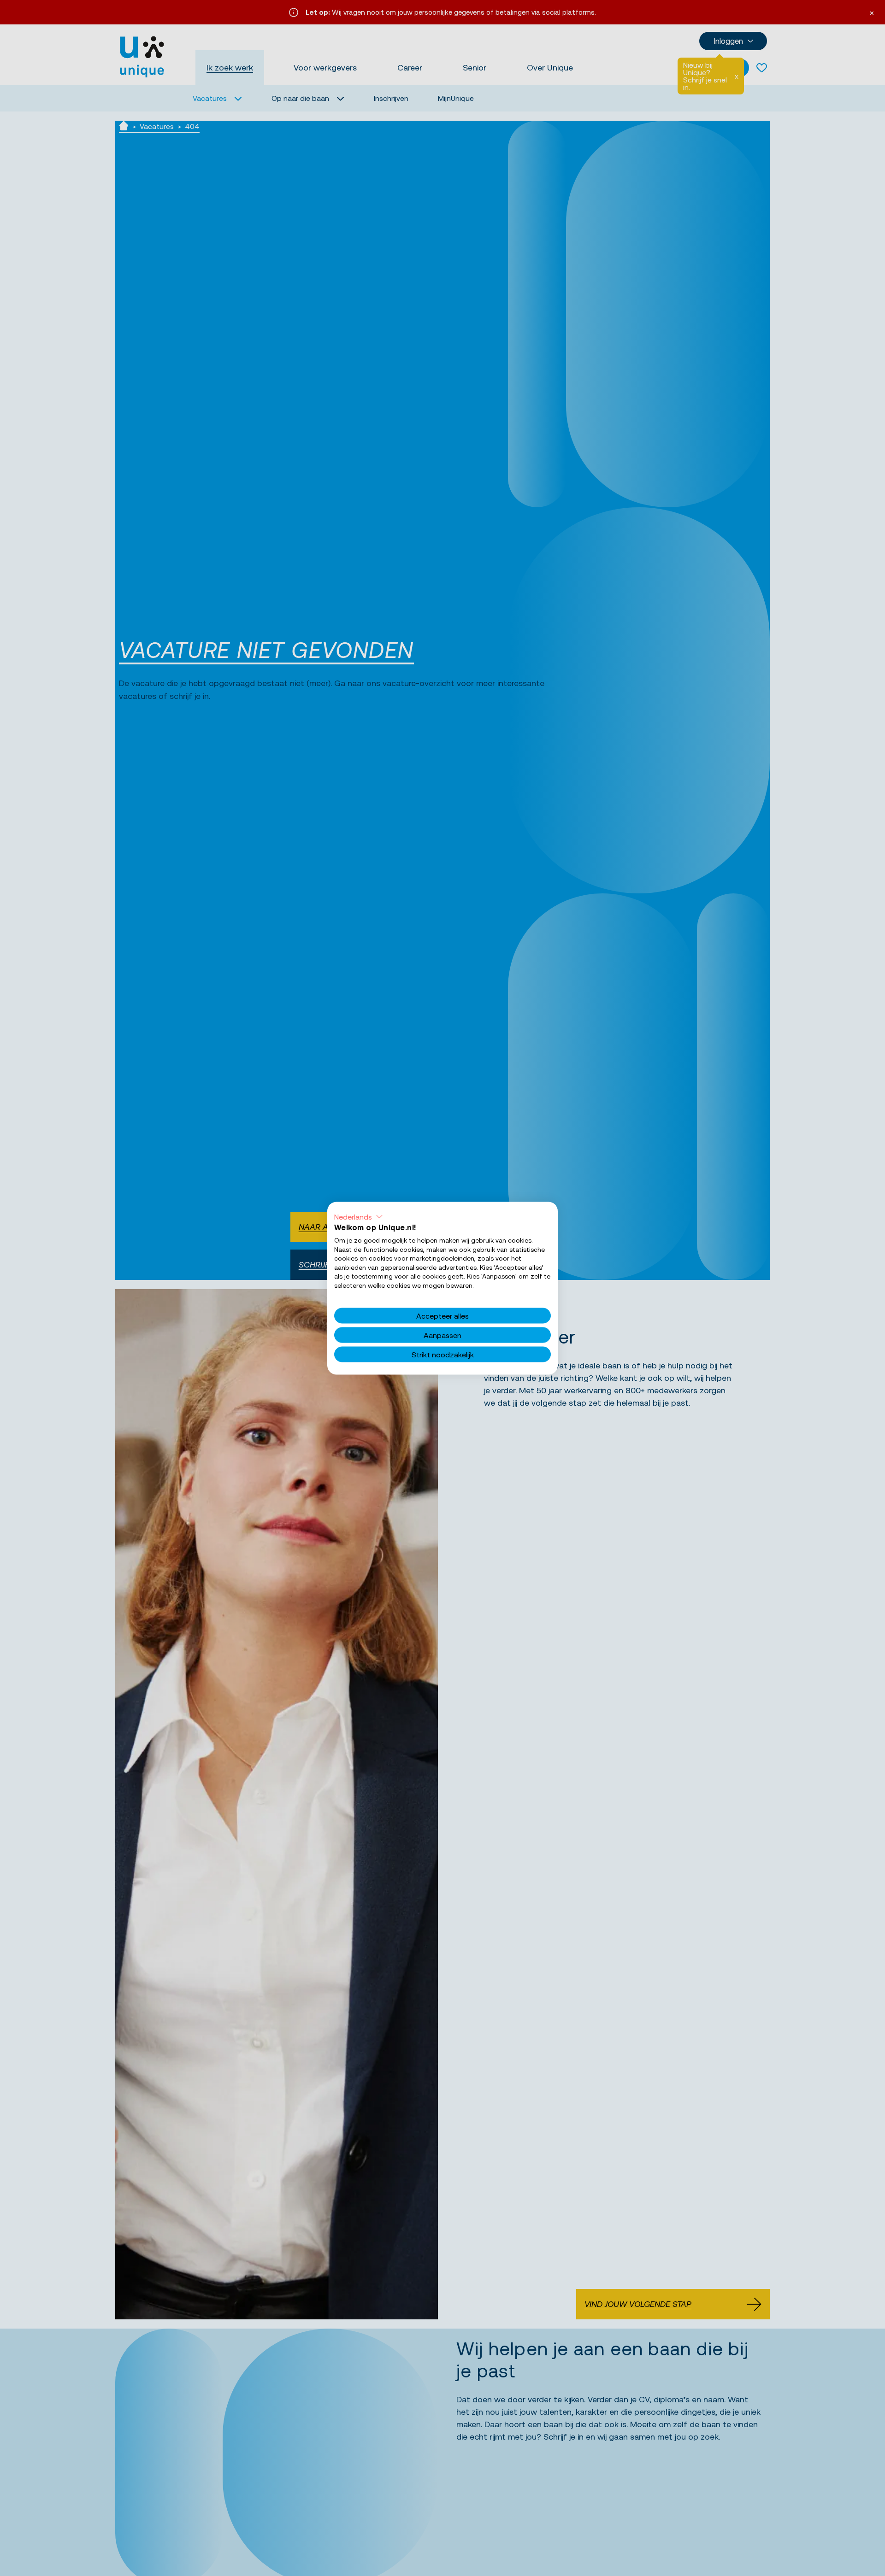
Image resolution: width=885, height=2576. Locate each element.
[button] (359, 1216)
